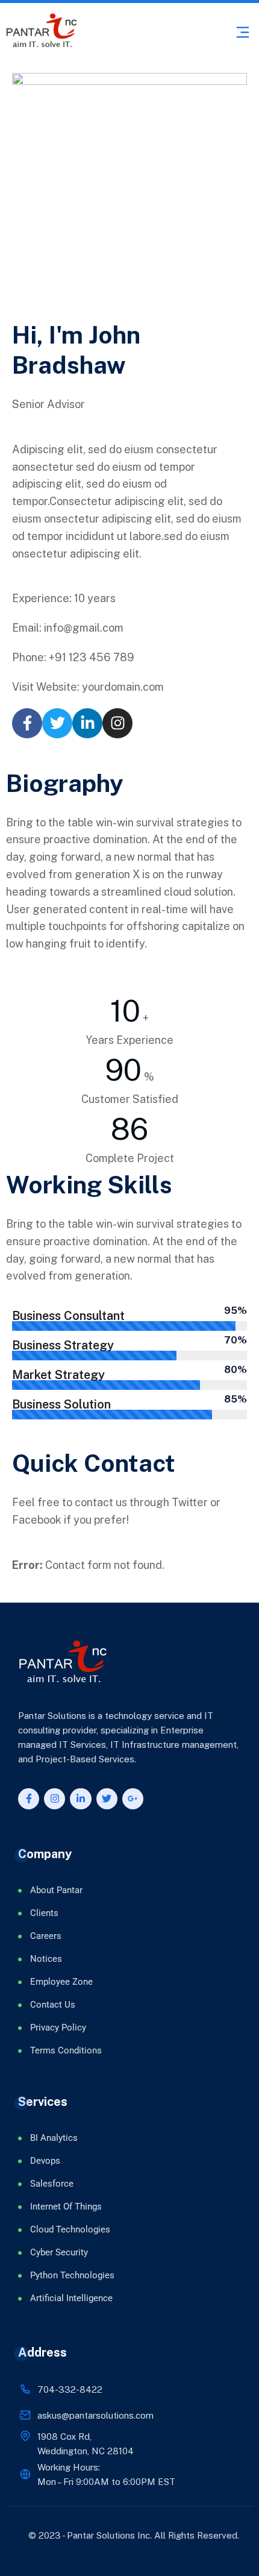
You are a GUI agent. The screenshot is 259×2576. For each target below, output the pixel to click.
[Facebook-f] (27, 723)
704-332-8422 (70, 2389)
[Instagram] (117, 723)
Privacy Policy (58, 2028)
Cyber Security (59, 2252)
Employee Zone (61, 1982)
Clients (44, 1913)
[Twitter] (57, 723)
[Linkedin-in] (87, 723)
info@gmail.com (84, 628)
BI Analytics (54, 2138)
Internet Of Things (66, 2207)
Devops (45, 2161)
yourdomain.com (123, 687)
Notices (46, 1959)
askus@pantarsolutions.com (95, 2415)
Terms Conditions (66, 2050)
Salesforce (52, 2184)
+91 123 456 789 (92, 657)
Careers (46, 1936)
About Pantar (56, 1890)
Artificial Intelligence (71, 2298)
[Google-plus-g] (133, 1799)
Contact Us (53, 2005)
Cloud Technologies (70, 2229)
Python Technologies (72, 2275)
